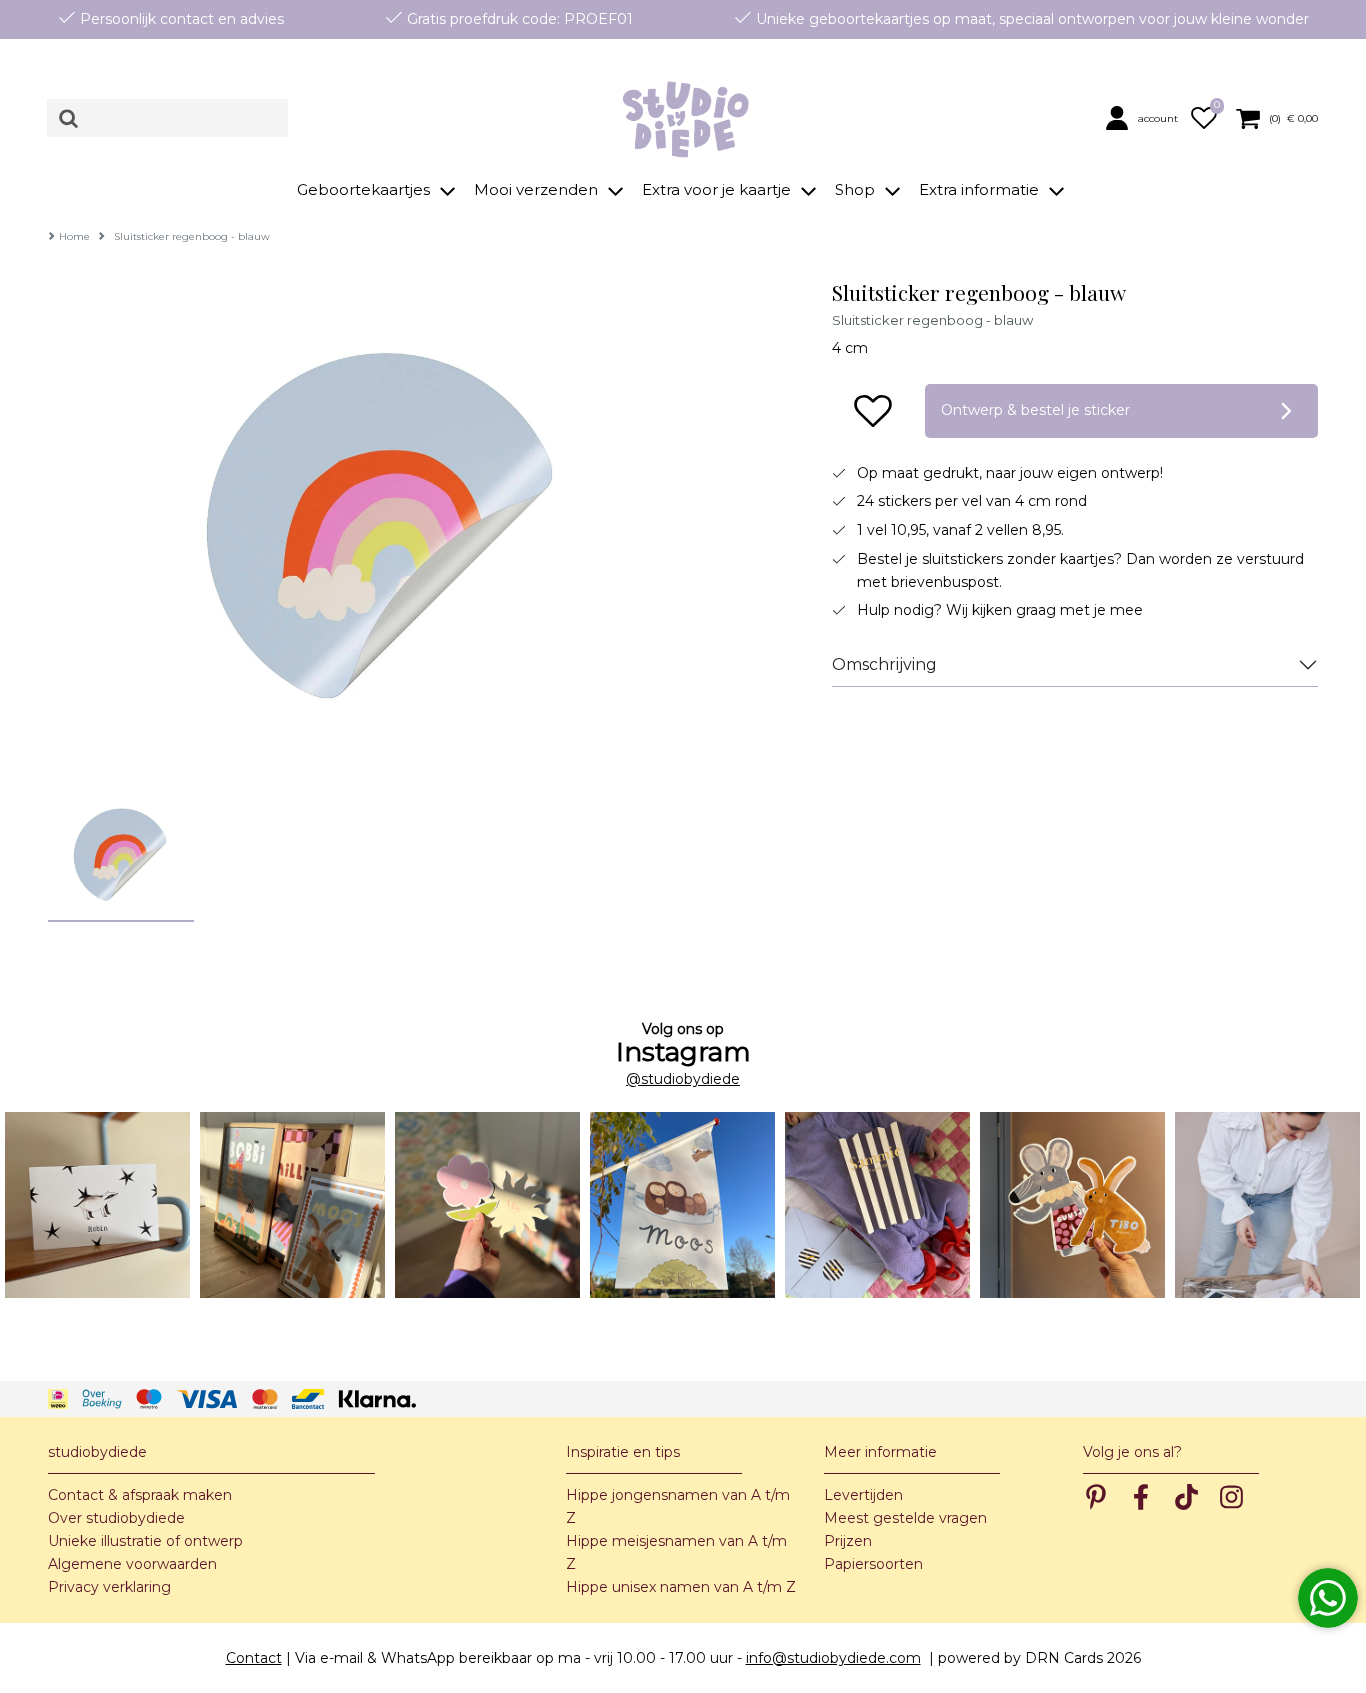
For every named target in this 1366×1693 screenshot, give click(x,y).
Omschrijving (884, 664)
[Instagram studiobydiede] (97, 1204)
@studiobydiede (683, 1079)
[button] (1144, 118)
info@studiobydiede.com (833, 1658)
